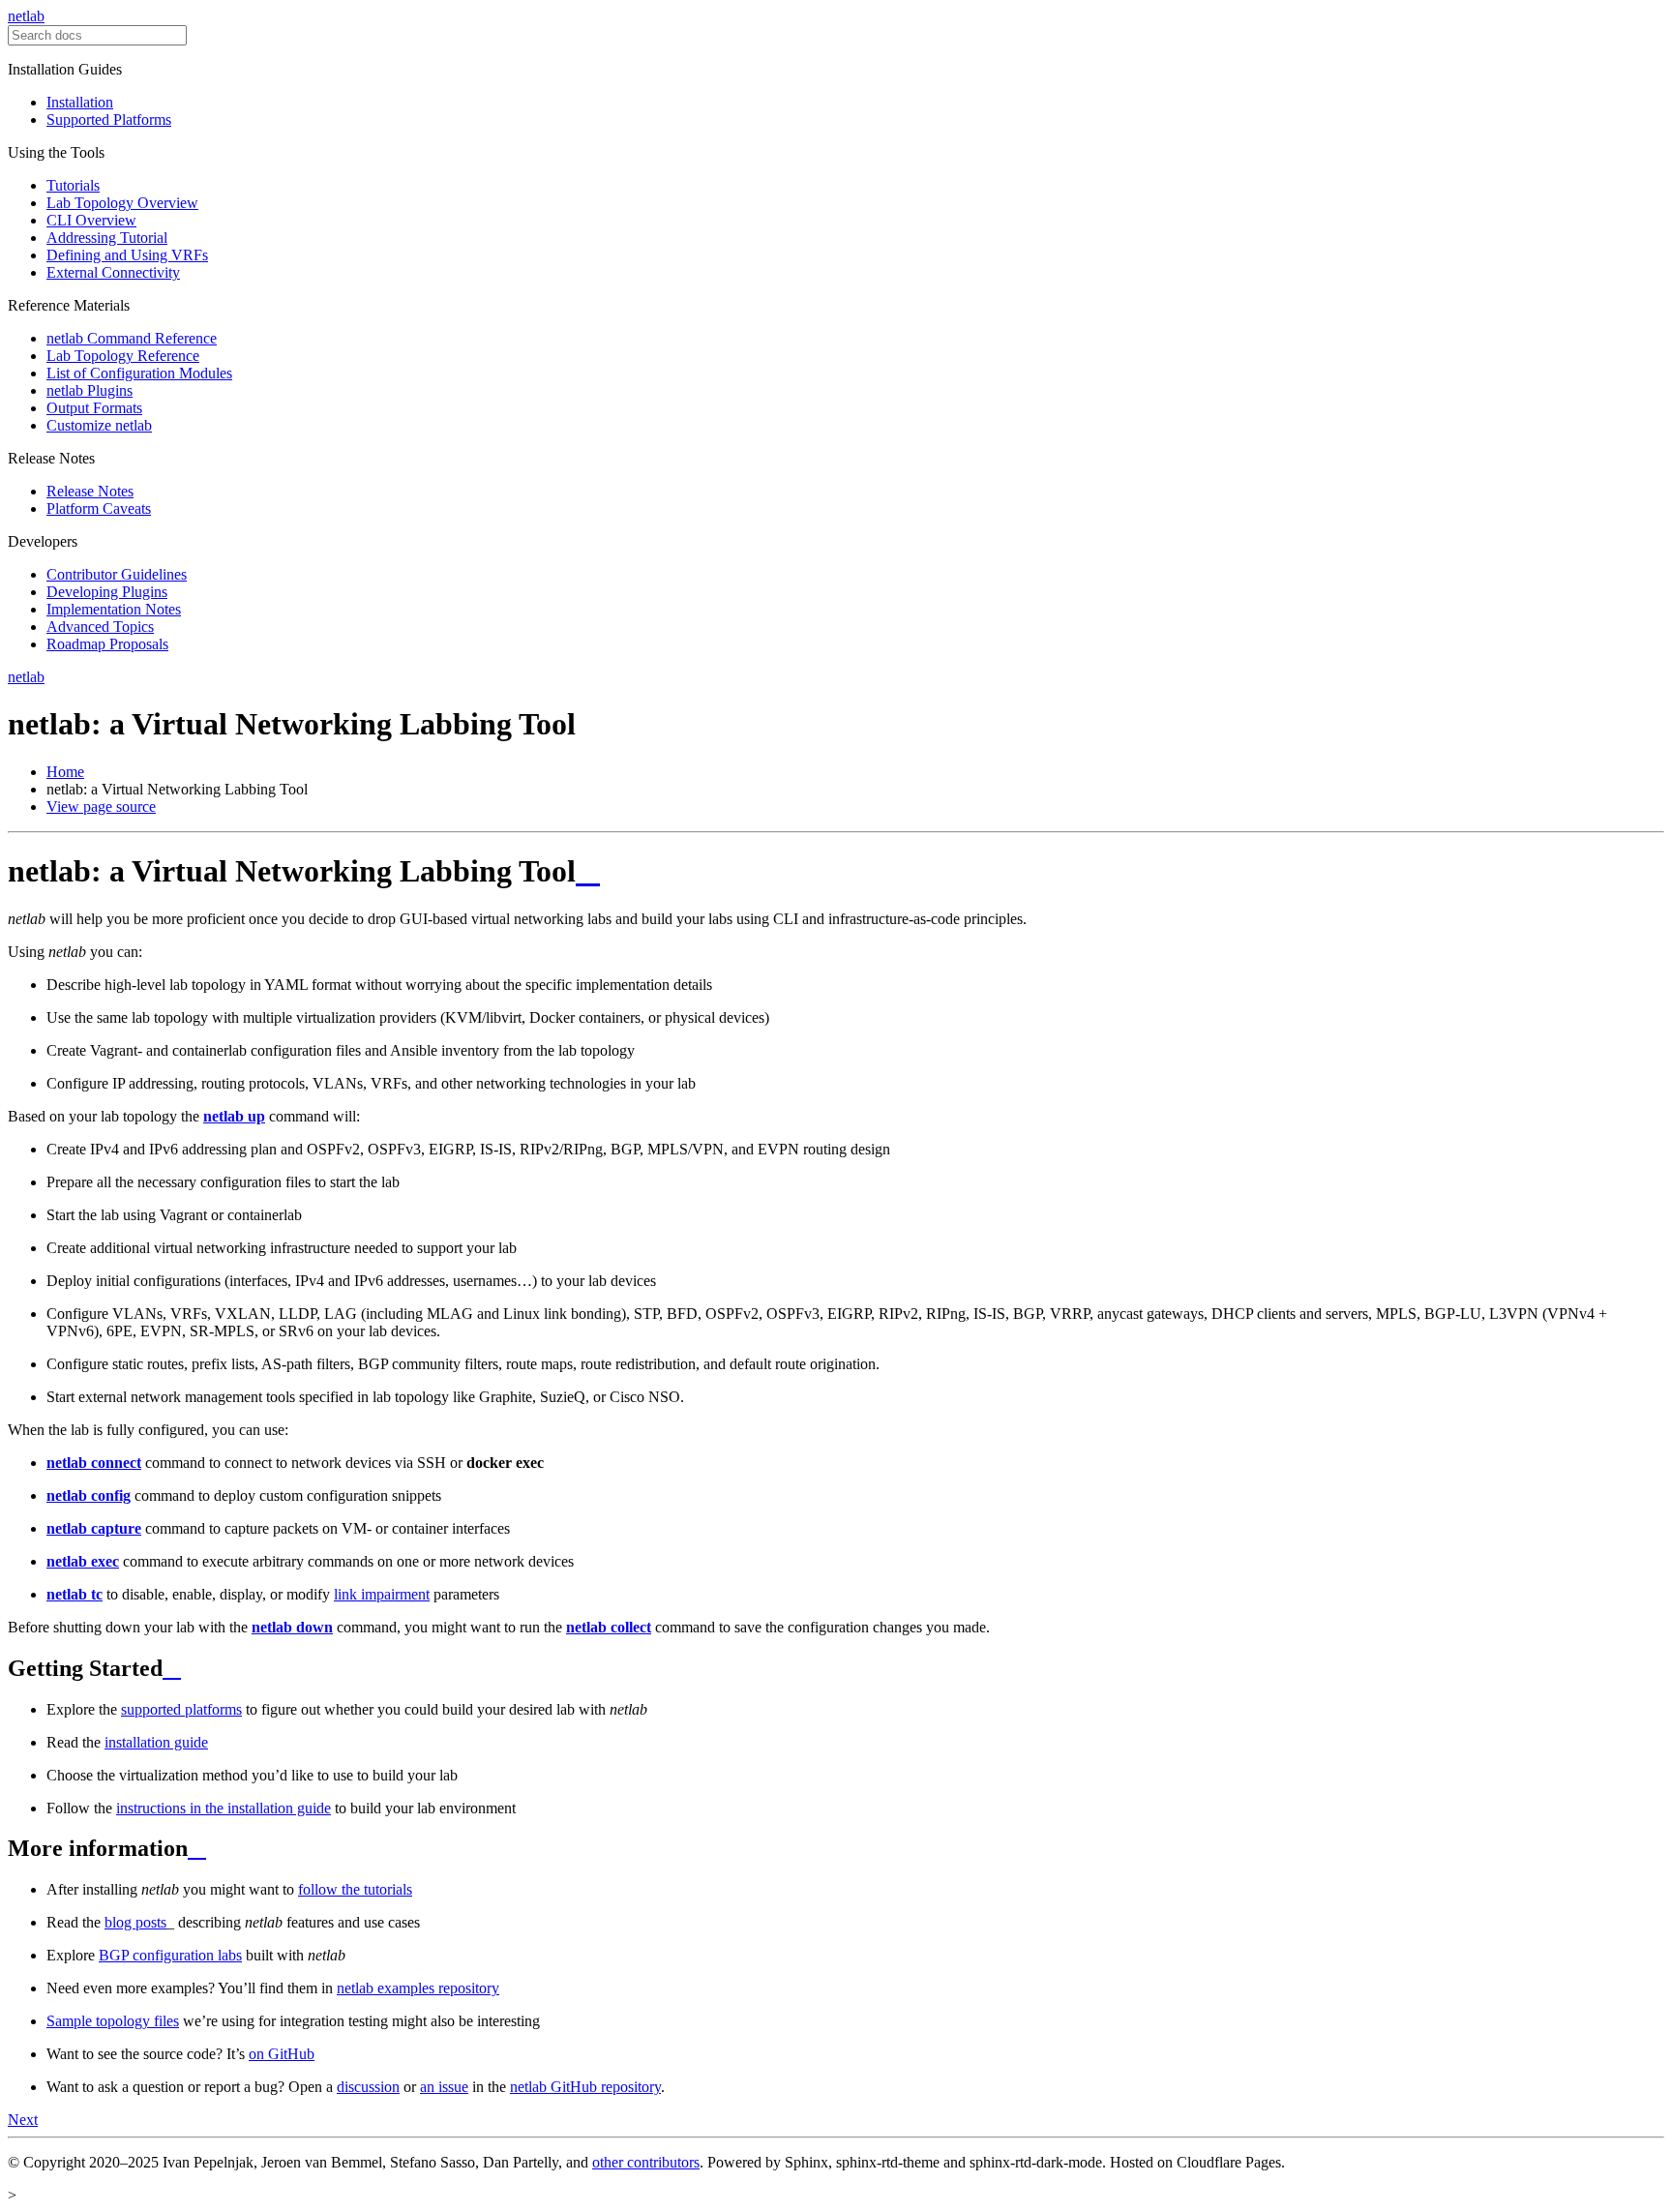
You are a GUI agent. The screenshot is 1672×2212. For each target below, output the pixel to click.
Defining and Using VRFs (127, 255)
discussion (368, 2087)
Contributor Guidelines (117, 574)
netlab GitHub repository (585, 2087)
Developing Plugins (107, 592)
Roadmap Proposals (107, 644)
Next (23, 2120)
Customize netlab (99, 425)
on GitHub (282, 2054)
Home (65, 772)
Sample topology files (113, 2021)
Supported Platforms (109, 120)
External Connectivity (113, 272)
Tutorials (73, 185)
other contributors (646, 2162)
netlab (26, 16)
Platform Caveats (99, 508)
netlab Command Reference (132, 338)
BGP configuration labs (170, 1955)
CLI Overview (91, 220)
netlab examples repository (418, 1988)
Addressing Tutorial (107, 238)
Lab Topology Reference (123, 356)
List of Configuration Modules (139, 373)
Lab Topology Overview (122, 203)
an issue (444, 2087)
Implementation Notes (114, 609)
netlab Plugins (90, 390)
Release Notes (90, 491)
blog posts (135, 1922)
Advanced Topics (100, 627)
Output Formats (94, 408)
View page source (101, 807)
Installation (80, 102)
